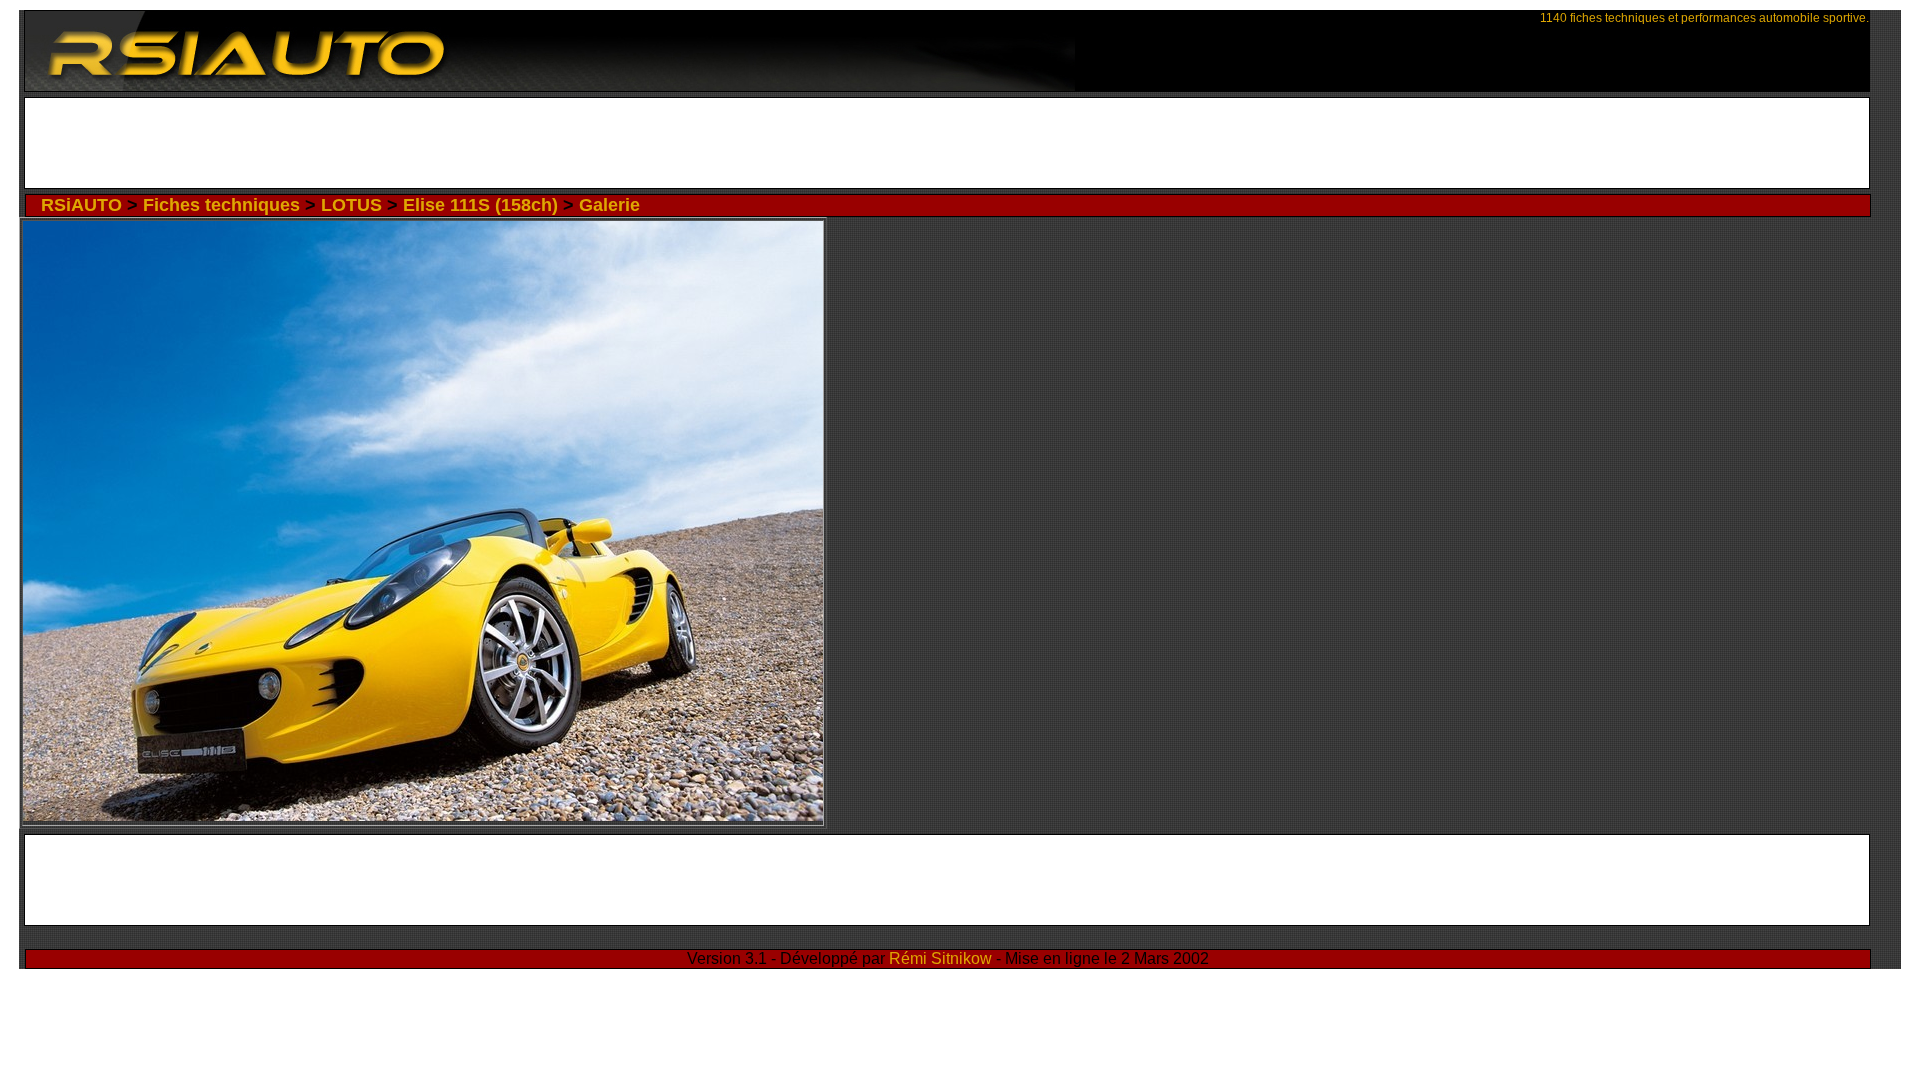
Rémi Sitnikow (940, 958)
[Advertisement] (947, 143)
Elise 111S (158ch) (480, 205)
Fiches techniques (221, 205)
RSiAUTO (81, 205)
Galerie (609, 205)
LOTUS (351, 205)
